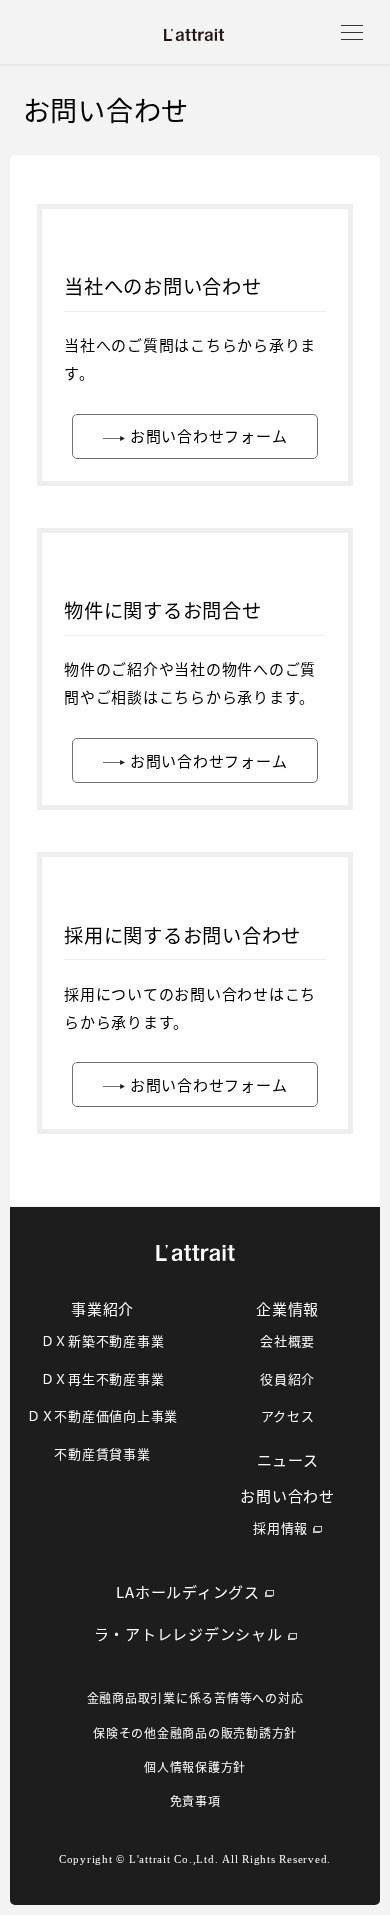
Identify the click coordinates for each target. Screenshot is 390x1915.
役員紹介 (287, 1378)
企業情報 (287, 1308)
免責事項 (195, 1800)
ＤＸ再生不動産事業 (103, 1378)
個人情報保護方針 (195, 1766)
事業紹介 (102, 1308)
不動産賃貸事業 (102, 1453)
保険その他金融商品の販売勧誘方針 (195, 1732)
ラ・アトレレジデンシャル (188, 1633)
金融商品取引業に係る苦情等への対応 (195, 1697)
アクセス (288, 1415)
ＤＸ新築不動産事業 (103, 1340)
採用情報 (280, 1527)
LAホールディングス (188, 1591)
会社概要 (287, 1340)
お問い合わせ (287, 1495)
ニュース (288, 1459)
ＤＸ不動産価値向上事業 (102, 1415)
